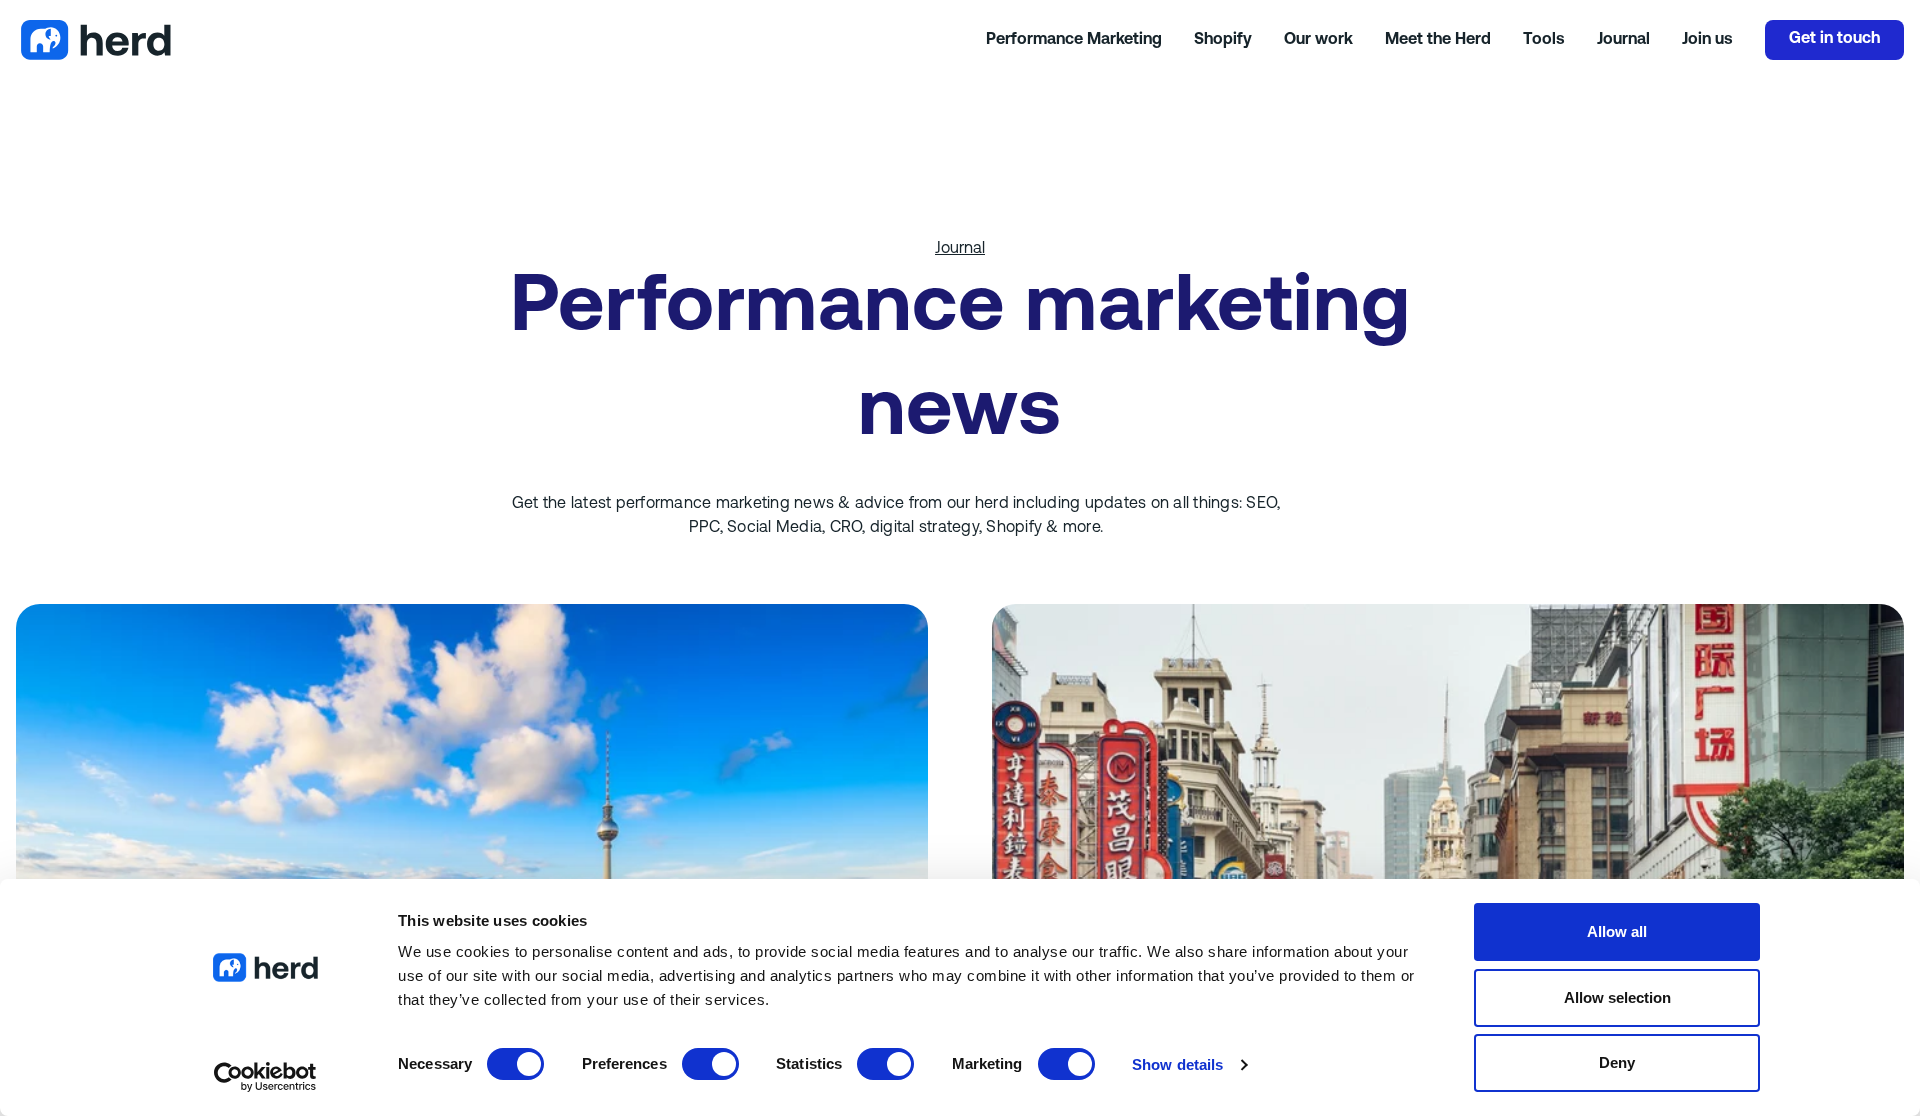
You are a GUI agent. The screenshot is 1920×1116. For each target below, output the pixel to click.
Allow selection (1617, 997)
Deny (1617, 1062)
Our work (1318, 40)
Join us (1707, 40)
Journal (1623, 40)
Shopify (1223, 40)
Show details (1177, 1064)
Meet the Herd (1438, 40)
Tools (1544, 40)
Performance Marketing (1074, 40)
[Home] (501, 40)
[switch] (710, 1064)
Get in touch (1834, 39)
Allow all (1617, 931)
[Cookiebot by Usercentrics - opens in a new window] (265, 1077)
